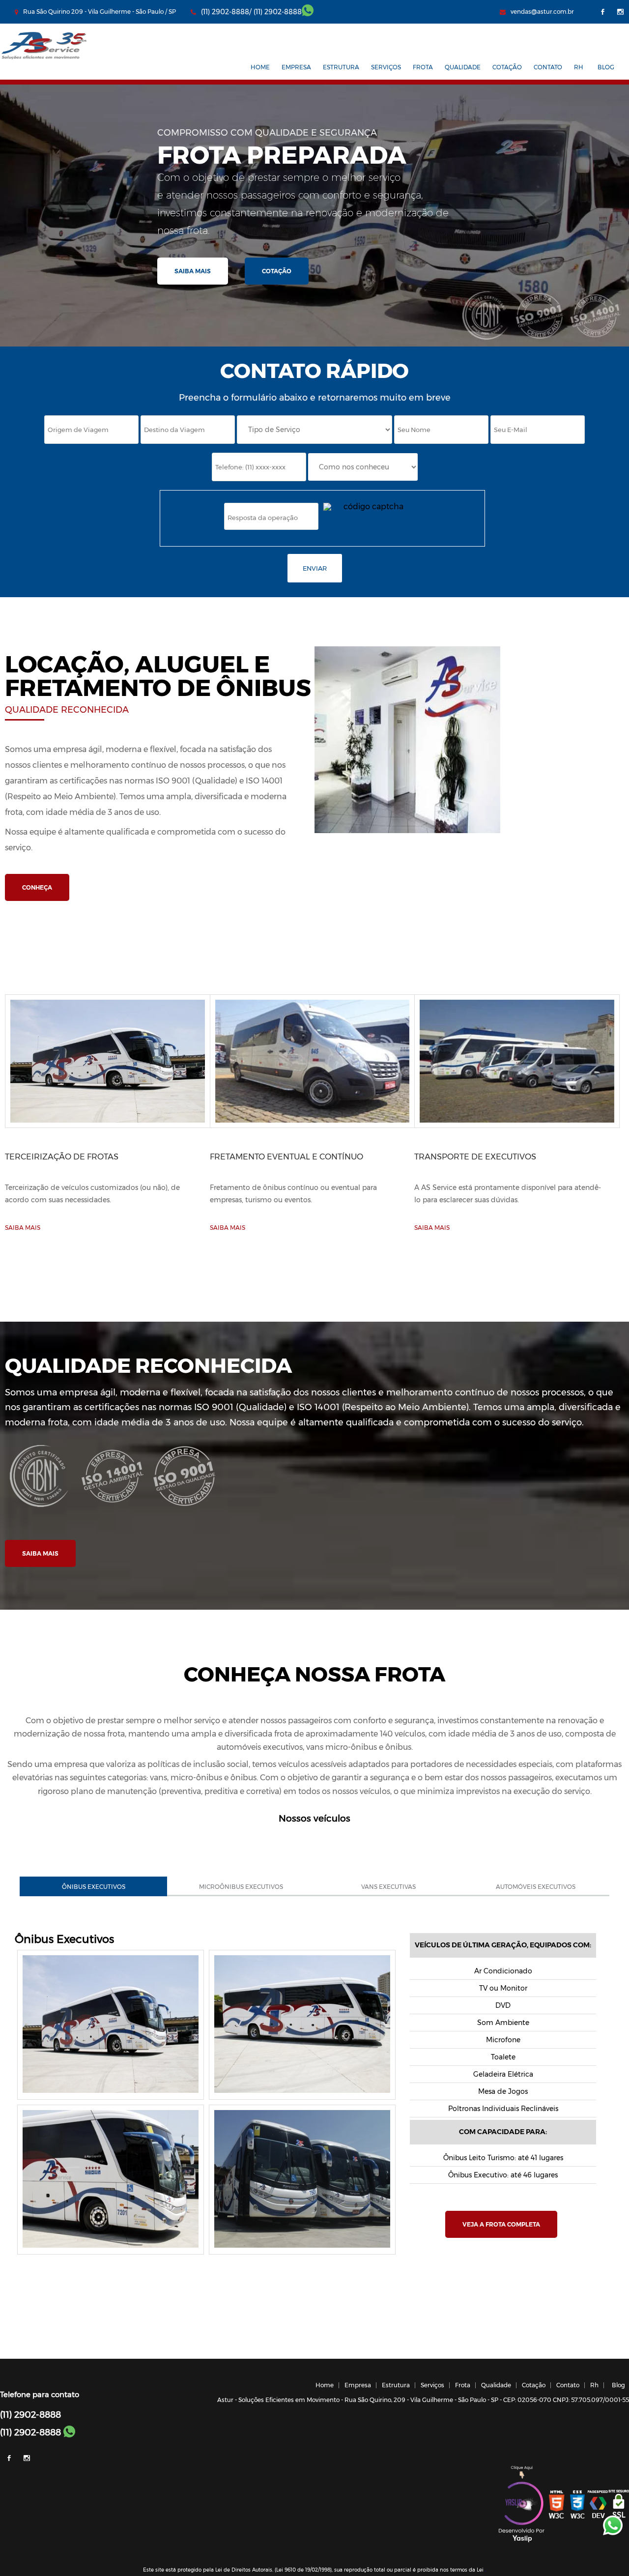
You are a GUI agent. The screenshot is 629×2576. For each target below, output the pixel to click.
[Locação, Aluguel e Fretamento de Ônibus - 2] (302, 2094)
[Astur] (44, 59)
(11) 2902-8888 (278, 12)
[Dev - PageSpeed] (598, 2505)
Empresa (296, 67)
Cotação (507, 67)
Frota (423, 67)
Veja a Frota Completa (501, 2224)
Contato (548, 67)
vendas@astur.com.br (542, 12)
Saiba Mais (193, 271)
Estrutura (341, 67)
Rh (579, 67)
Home (260, 67)
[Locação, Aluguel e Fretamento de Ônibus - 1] (111, 2094)
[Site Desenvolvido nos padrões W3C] (557, 2505)
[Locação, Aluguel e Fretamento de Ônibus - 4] (302, 2249)
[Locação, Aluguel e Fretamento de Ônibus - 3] (111, 2249)
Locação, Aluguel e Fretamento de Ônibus (158, 676)
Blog (606, 67)
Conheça (37, 887)
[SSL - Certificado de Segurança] (619, 2505)
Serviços (386, 67)
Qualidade (463, 67)
